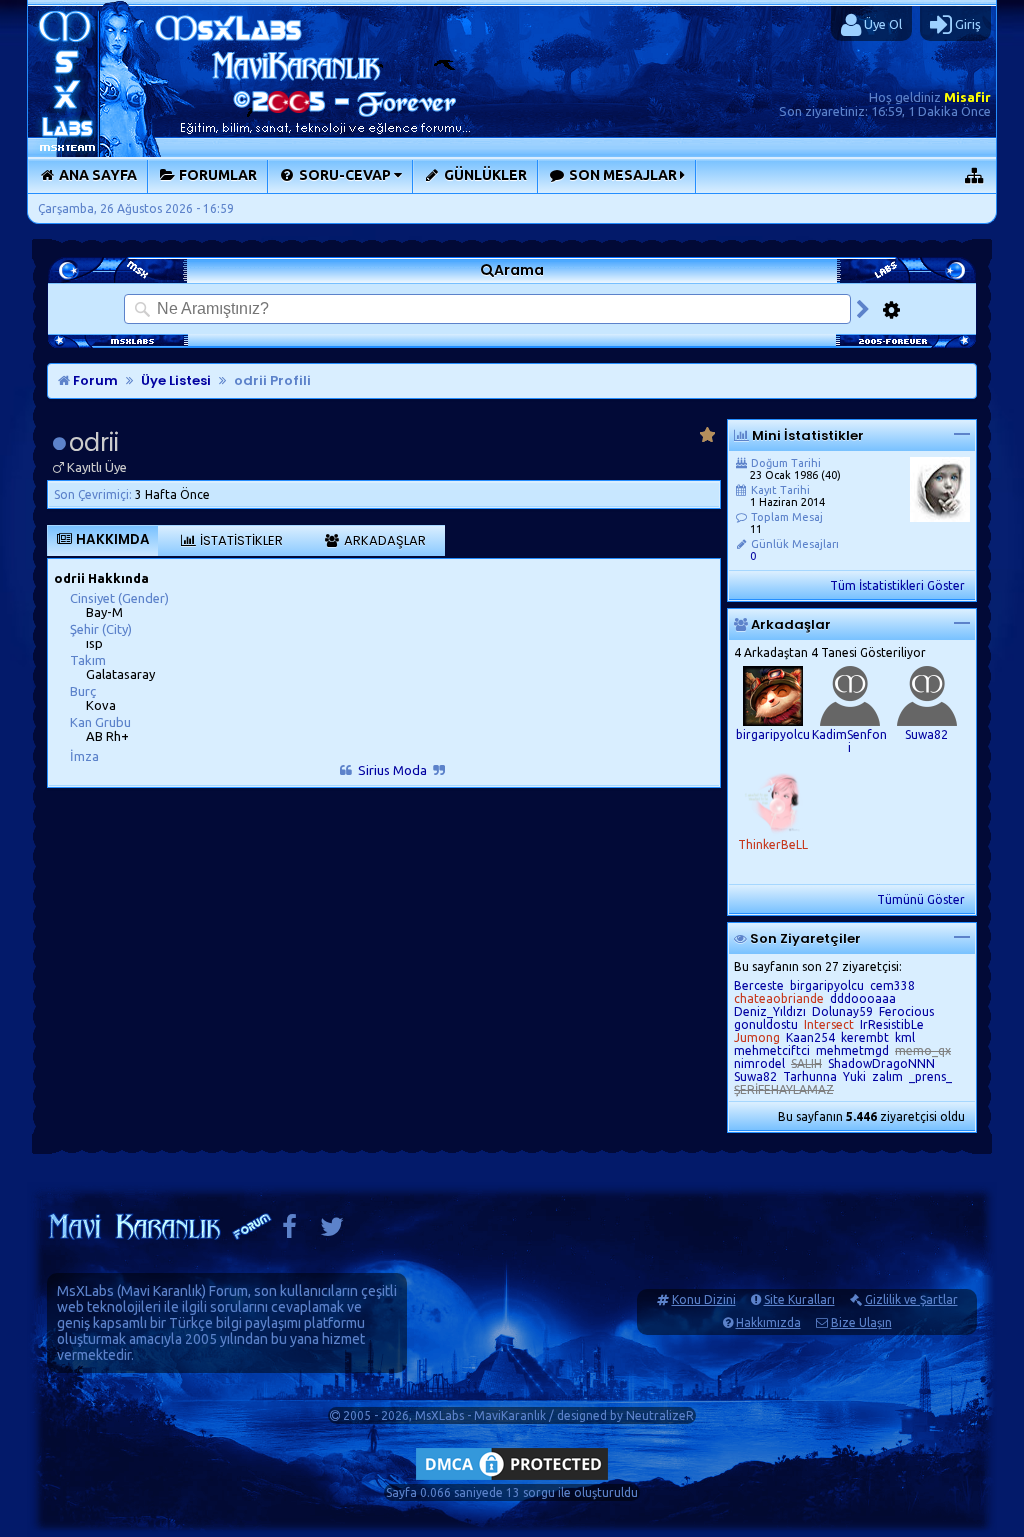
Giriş (966, 24)
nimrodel (759, 1063)
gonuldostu (766, 1024)
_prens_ (930, 1076)
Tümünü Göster (921, 899)
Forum (94, 380)
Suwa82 (926, 734)
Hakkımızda (768, 1322)
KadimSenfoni (849, 741)
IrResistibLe (892, 1024)
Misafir (967, 97)
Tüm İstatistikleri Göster (897, 585)
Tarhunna (810, 1076)
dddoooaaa (863, 998)
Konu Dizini (704, 1299)
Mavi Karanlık (161, 1291)
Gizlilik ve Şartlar (911, 1299)
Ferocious (906, 1011)
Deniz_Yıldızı (770, 1011)
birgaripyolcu (773, 734)
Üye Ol (881, 24)
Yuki (854, 1076)
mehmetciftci (772, 1050)
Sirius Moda (392, 770)
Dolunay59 (842, 1011)
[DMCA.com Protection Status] (512, 1479)
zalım (887, 1076)
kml (905, 1037)
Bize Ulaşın (861, 1322)
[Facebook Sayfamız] (289, 1231)
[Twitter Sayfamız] (332, 1231)
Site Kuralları (799, 1299)
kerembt (865, 1037)
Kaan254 (810, 1037)
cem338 (892, 985)
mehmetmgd (852, 1050)
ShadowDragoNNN (881, 1063)
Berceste (759, 985)
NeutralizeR (660, 1415)
